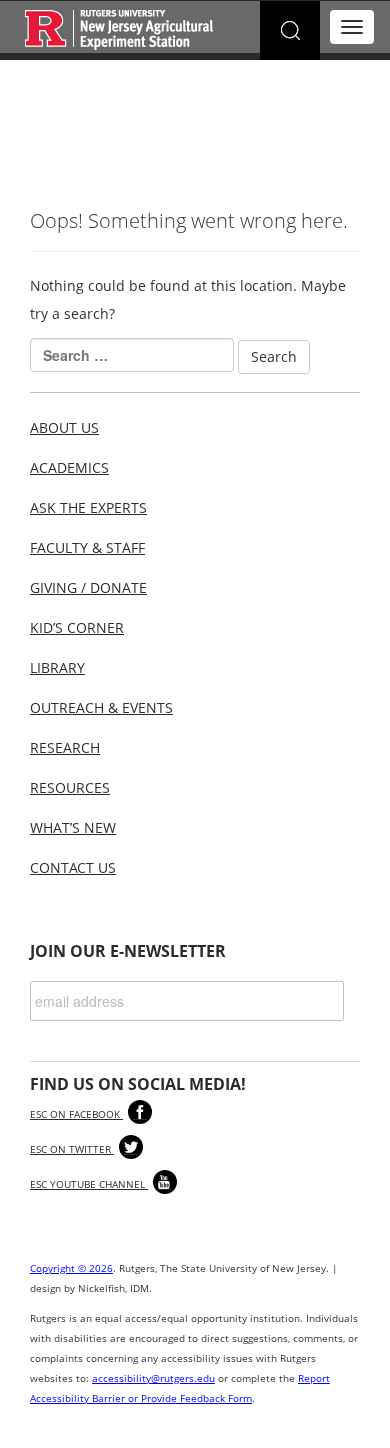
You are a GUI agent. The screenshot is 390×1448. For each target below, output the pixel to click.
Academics (69, 467)
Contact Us (73, 867)
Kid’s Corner (77, 627)
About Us (64, 427)
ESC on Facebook (76, 1114)
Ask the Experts (88, 507)
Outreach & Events (101, 707)
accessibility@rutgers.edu (153, 1378)
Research (65, 747)
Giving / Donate (88, 587)
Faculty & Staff (87, 547)
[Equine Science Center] (119, 28)
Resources (70, 787)
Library (57, 667)
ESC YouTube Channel (89, 1184)
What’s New (73, 827)
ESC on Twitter (72, 1149)
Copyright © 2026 (71, 1268)
